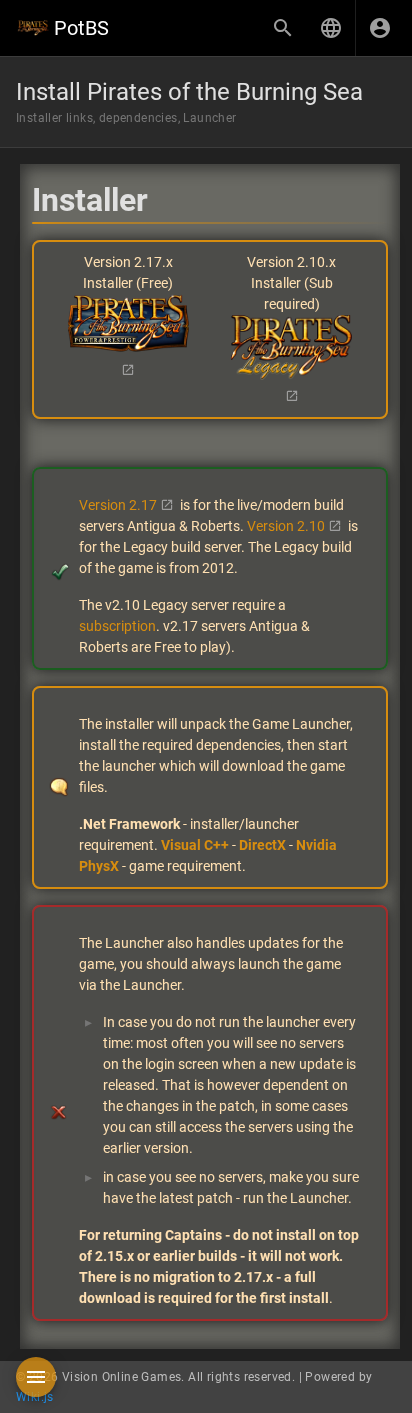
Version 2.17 (118, 505)
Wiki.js (35, 1397)
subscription (117, 626)
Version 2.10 (286, 526)
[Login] (380, 28)
